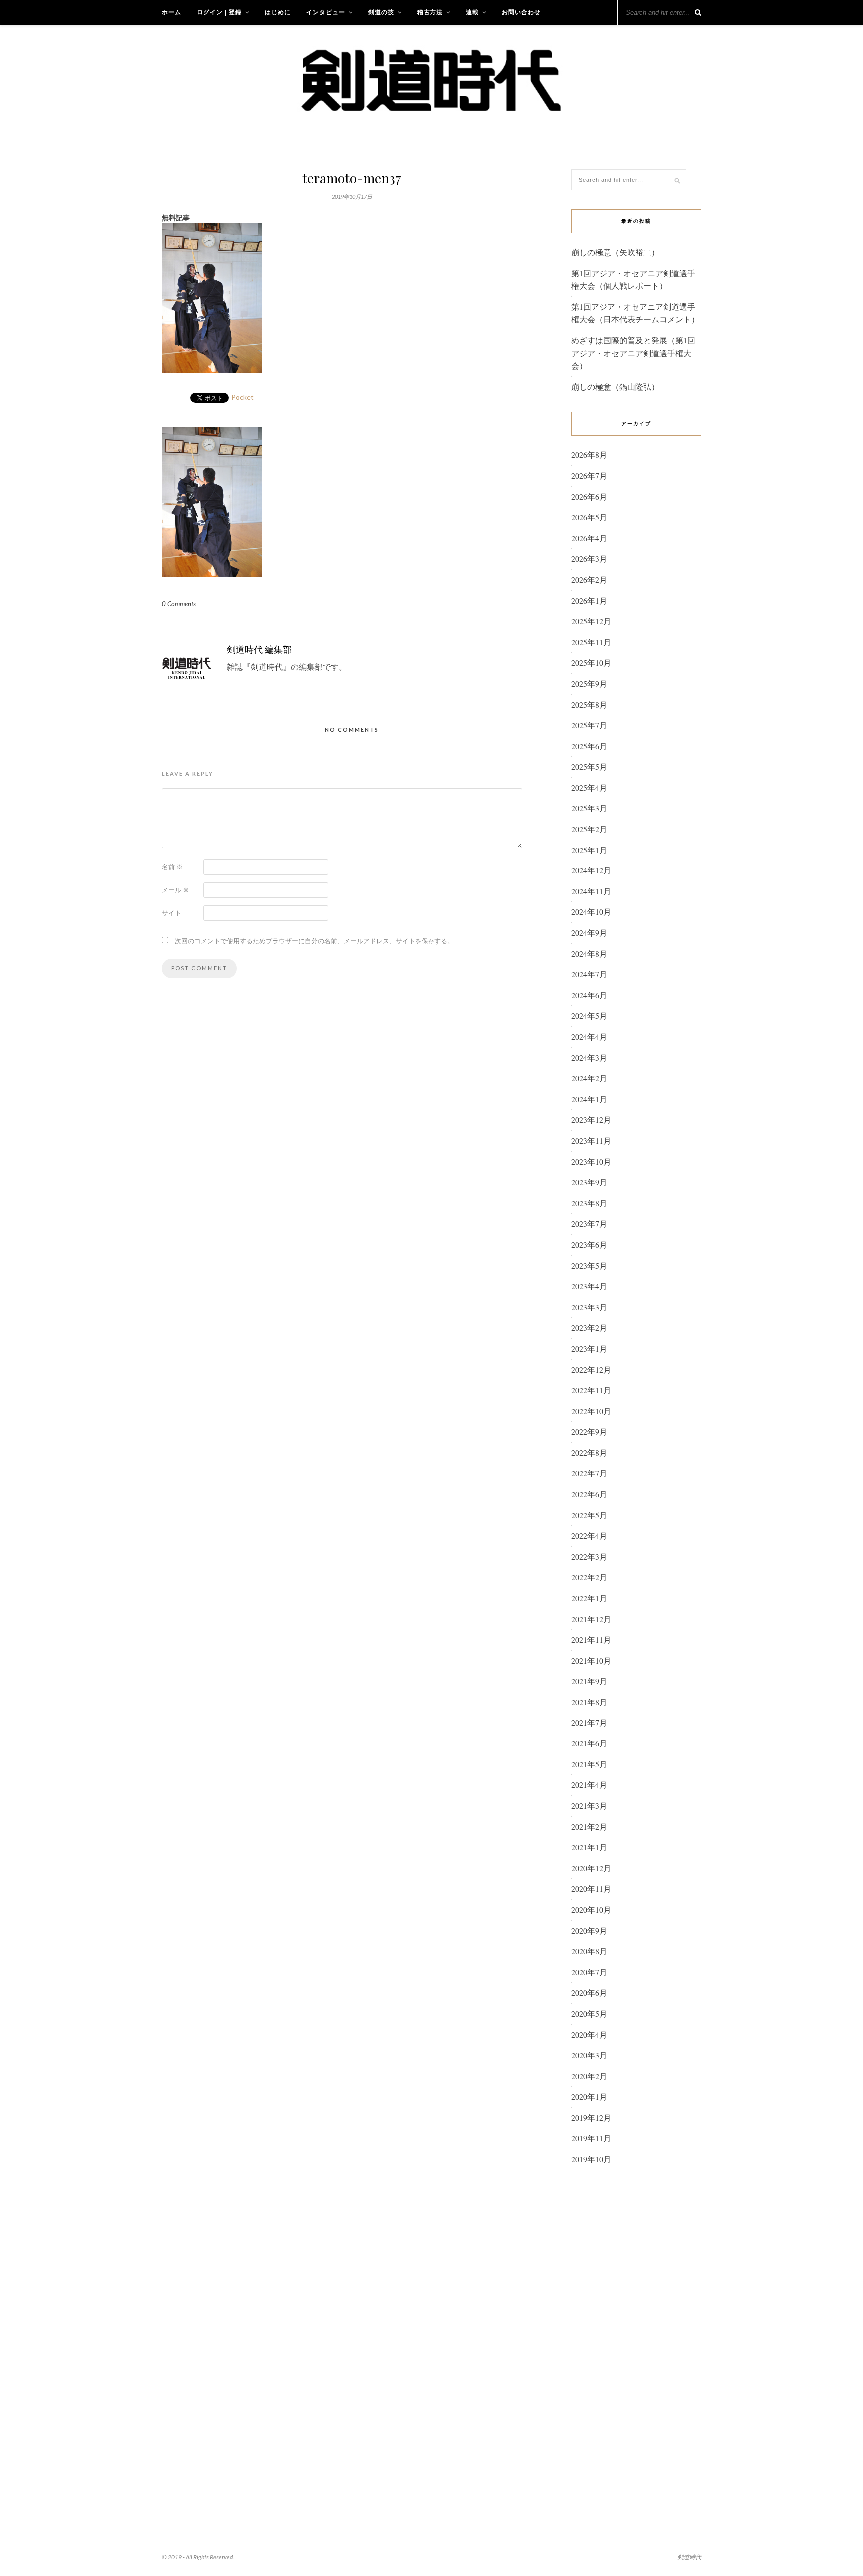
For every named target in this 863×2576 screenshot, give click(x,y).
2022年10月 (591, 1411)
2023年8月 (589, 1203)
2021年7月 (589, 1723)
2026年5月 (589, 517)
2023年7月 (589, 1224)
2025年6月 (589, 746)
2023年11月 (591, 1141)
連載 (472, 12)
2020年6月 (589, 1993)
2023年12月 (591, 1120)
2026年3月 (589, 558)
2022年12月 (591, 1369)
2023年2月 (589, 1327)
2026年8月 (589, 454)
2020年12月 (591, 1868)
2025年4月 (589, 787)
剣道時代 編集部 (259, 649)
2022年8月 (589, 1452)
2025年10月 (591, 662)
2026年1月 (589, 600)
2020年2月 (589, 2076)
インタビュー (326, 12)
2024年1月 (589, 1099)
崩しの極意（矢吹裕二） (615, 252)
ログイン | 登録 (219, 12)
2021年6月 (589, 1743)
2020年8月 (589, 1951)
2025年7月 (589, 725)
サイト (172, 913)
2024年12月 (591, 870)
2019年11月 (591, 2138)
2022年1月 (589, 1598)
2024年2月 (589, 1078)
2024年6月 (589, 995)
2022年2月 (589, 1577)
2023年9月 (589, 1182)
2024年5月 (589, 1016)
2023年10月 (591, 1162)
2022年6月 (589, 1494)
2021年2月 (589, 1827)
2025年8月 (589, 704)
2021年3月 (589, 1806)
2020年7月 (589, 1972)
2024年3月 (589, 1058)
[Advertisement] (636, 2335)
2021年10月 (591, 1660)
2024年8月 (589, 954)
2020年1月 (589, 2097)
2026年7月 (589, 475)
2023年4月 (589, 1286)
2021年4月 (589, 1785)
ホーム (172, 12)
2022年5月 (589, 1515)
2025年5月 (589, 766)
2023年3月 (589, 1307)
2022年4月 (589, 1535)
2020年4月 (589, 2035)
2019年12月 (591, 2118)
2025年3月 (589, 808)
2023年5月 (589, 1266)
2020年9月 (589, 1931)
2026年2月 (589, 579)
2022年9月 (589, 1431)
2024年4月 (589, 1037)
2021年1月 (589, 1847)
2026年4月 (589, 538)
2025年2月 (589, 829)
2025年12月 (591, 621)
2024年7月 (589, 974)
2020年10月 (591, 1910)
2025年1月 (589, 850)
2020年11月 (591, 1889)
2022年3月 (589, 1556)
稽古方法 (430, 12)
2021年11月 (591, 1639)
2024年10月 (591, 912)
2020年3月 (589, 2055)
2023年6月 (589, 1245)
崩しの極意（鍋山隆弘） (615, 387)
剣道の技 (381, 12)
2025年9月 (589, 683)
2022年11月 (591, 1390)
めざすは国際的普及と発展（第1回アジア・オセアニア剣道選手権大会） (633, 353)
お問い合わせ (521, 12)
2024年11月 (591, 891)
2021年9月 (589, 1681)
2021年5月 (589, 1764)
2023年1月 (589, 1348)
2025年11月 (591, 642)
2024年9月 (589, 933)
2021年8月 (589, 1702)
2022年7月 (589, 1473)
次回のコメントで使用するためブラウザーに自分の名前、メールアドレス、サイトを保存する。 (314, 941)
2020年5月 (589, 2014)
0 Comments (179, 604)
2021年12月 (591, 1619)
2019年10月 (591, 2159)
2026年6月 (589, 496)
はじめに (278, 12)
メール (176, 890)
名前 (172, 867)
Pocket (242, 397)
